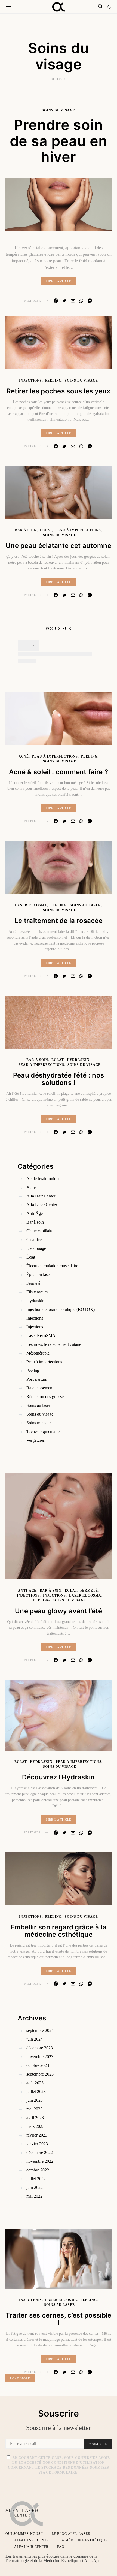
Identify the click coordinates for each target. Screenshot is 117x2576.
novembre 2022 (40, 2161)
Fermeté (33, 1283)
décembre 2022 (40, 2153)
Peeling (53, 381)
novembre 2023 (40, 2057)
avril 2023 (35, 2118)
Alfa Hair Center (41, 1196)
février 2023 (37, 2135)
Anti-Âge (35, 1213)
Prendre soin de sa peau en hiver (59, 141)
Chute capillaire (40, 1231)
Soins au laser (85, 905)
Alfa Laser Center (42, 1205)
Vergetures (36, 1440)
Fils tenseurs (37, 1292)
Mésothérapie (38, 1353)
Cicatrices (35, 1240)
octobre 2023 (38, 2065)
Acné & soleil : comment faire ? (59, 772)
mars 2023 (35, 2126)
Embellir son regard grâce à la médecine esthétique (59, 1931)
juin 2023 (35, 2100)
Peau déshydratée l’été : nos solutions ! (59, 1079)
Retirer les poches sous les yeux (59, 391)
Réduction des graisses (46, 1397)
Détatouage (36, 1248)
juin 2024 (35, 2039)
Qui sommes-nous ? (24, 2534)
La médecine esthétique (84, 2540)
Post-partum (37, 1379)
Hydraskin (78, 1060)
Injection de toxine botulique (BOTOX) (61, 1309)
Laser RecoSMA (31, 905)
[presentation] (23, 645)
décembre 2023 (40, 2048)
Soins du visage (59, 110)
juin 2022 (35, 2187)
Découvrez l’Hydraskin (58, 1777)
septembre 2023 (40, 2074)
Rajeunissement (40, 1388)
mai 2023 (34, 2109)
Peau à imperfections (78, 530)
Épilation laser (39, 1275)
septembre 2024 (40, 2030)
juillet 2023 (36, 2091)
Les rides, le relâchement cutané (54, 1344)
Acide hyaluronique (43, 1179)
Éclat (46, 530)
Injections (30, 381)
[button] (109, 7)
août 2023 (35, 2083)
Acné (24, 756)
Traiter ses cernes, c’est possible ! (58, 2319)
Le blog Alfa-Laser (71, 2534)
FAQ (61, 2547)
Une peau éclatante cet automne (59, 546)
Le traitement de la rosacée (59, 921)
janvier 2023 (37, 2144)
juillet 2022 (36, 2179)
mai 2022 (34, 2196)
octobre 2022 (38, 2170)
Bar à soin (26, 530)
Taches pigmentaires (44, 1432)
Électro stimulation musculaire (52, 1266)
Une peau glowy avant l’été (59, 1611)
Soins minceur (39, 1423)
